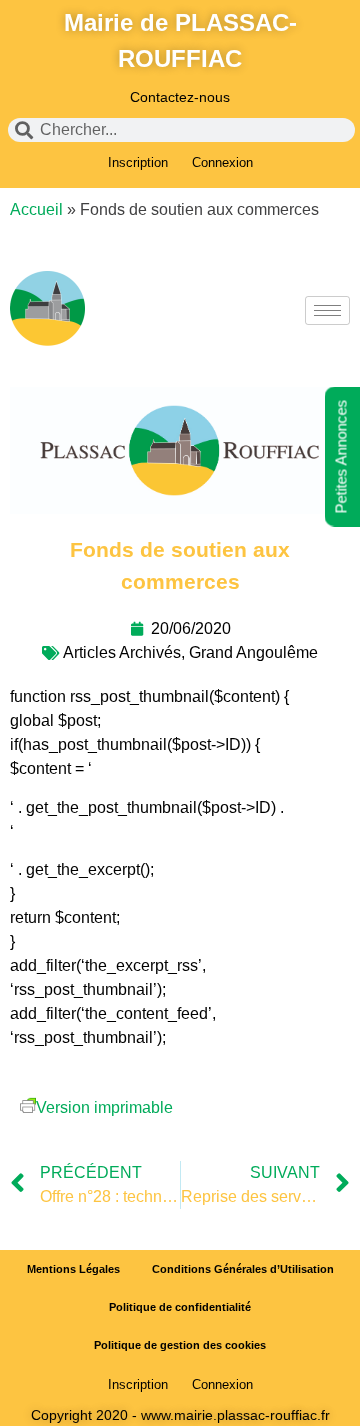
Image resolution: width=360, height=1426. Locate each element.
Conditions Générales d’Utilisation (243, 1269)
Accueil (36, 209)
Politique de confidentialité (180, 1307)
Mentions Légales (73, 1269)
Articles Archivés (122, 652)
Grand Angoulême (253, 652)
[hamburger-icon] (327, 310)
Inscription (138, 162)
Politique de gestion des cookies (180, 1345)
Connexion (222, 162)
